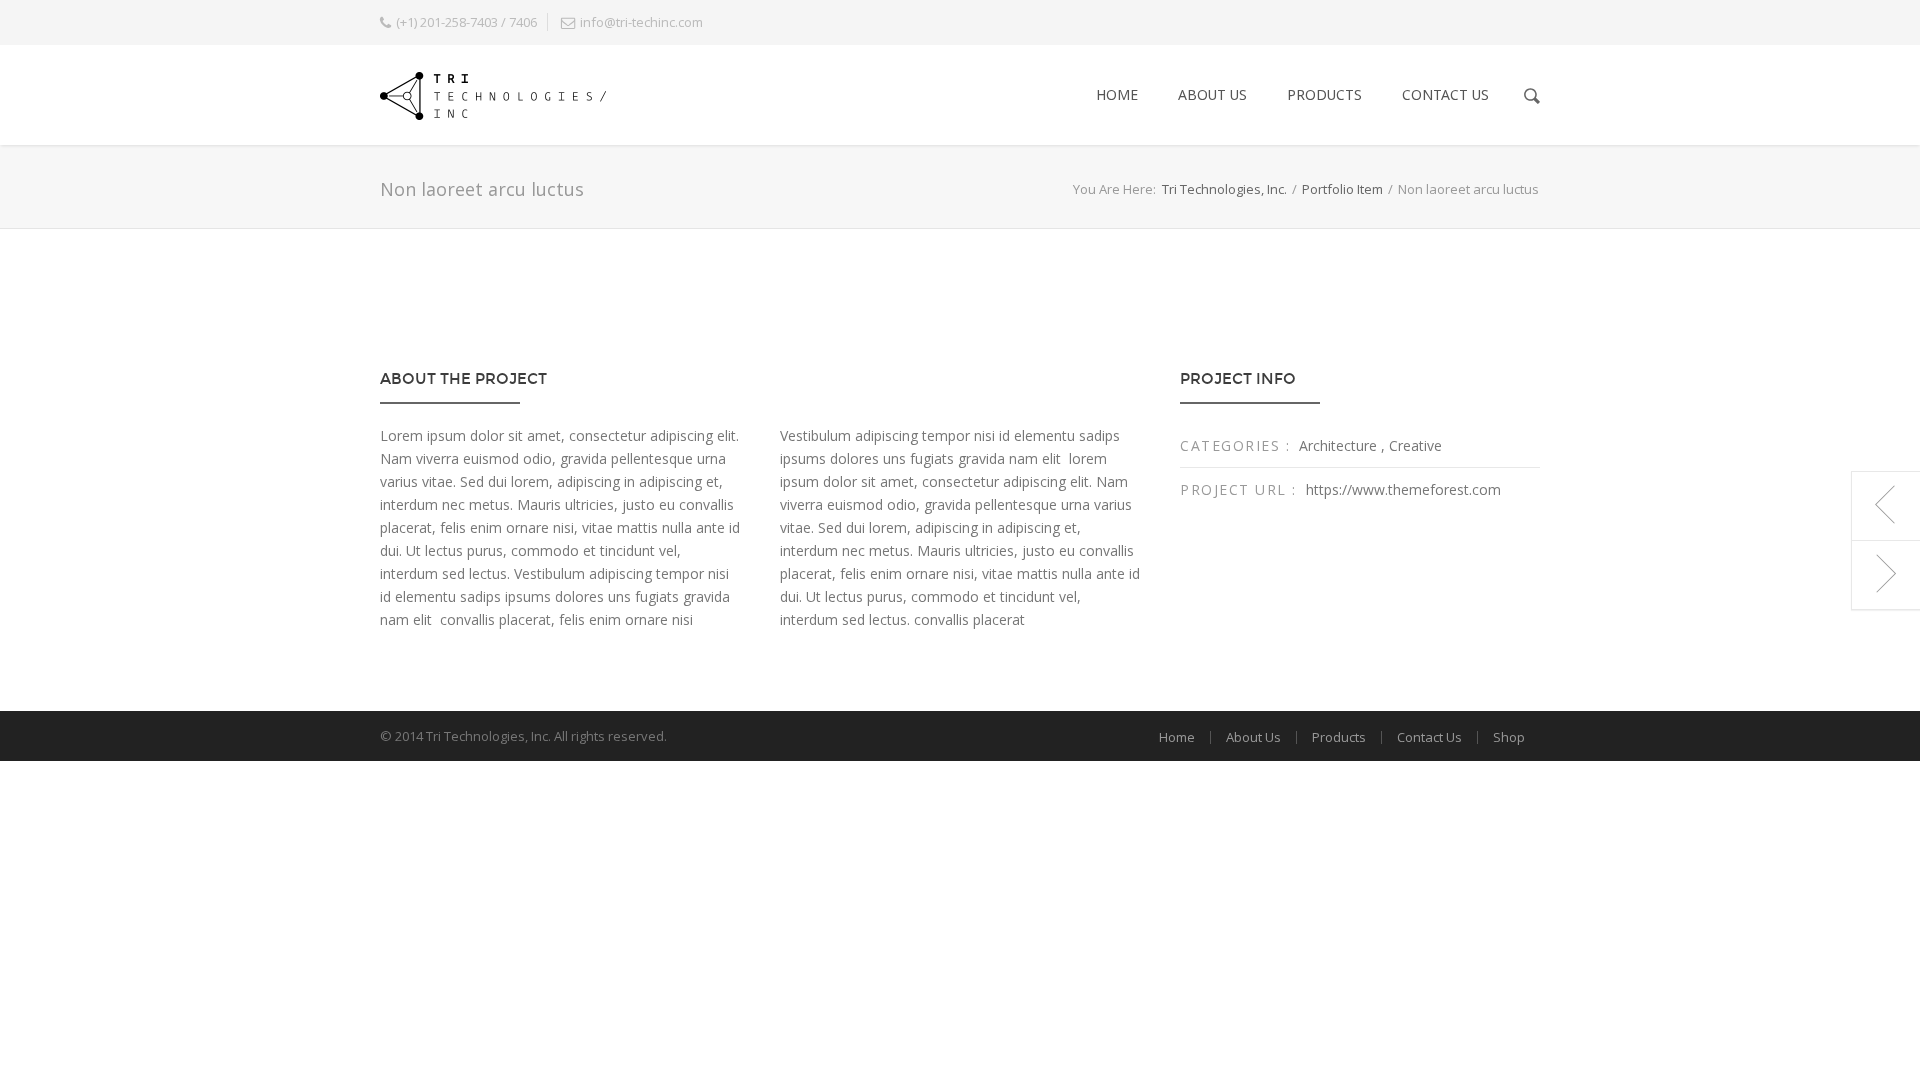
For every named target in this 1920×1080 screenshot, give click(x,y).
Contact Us (1445, 94)
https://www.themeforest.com (1403, 489)
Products (1324, 94)
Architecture (1338, 445)
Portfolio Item (1342, 189)
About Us (1212, 94)
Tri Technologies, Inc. (1224, 189)
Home (1117, 94)
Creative (1415, 445)
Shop (1509, 737)
